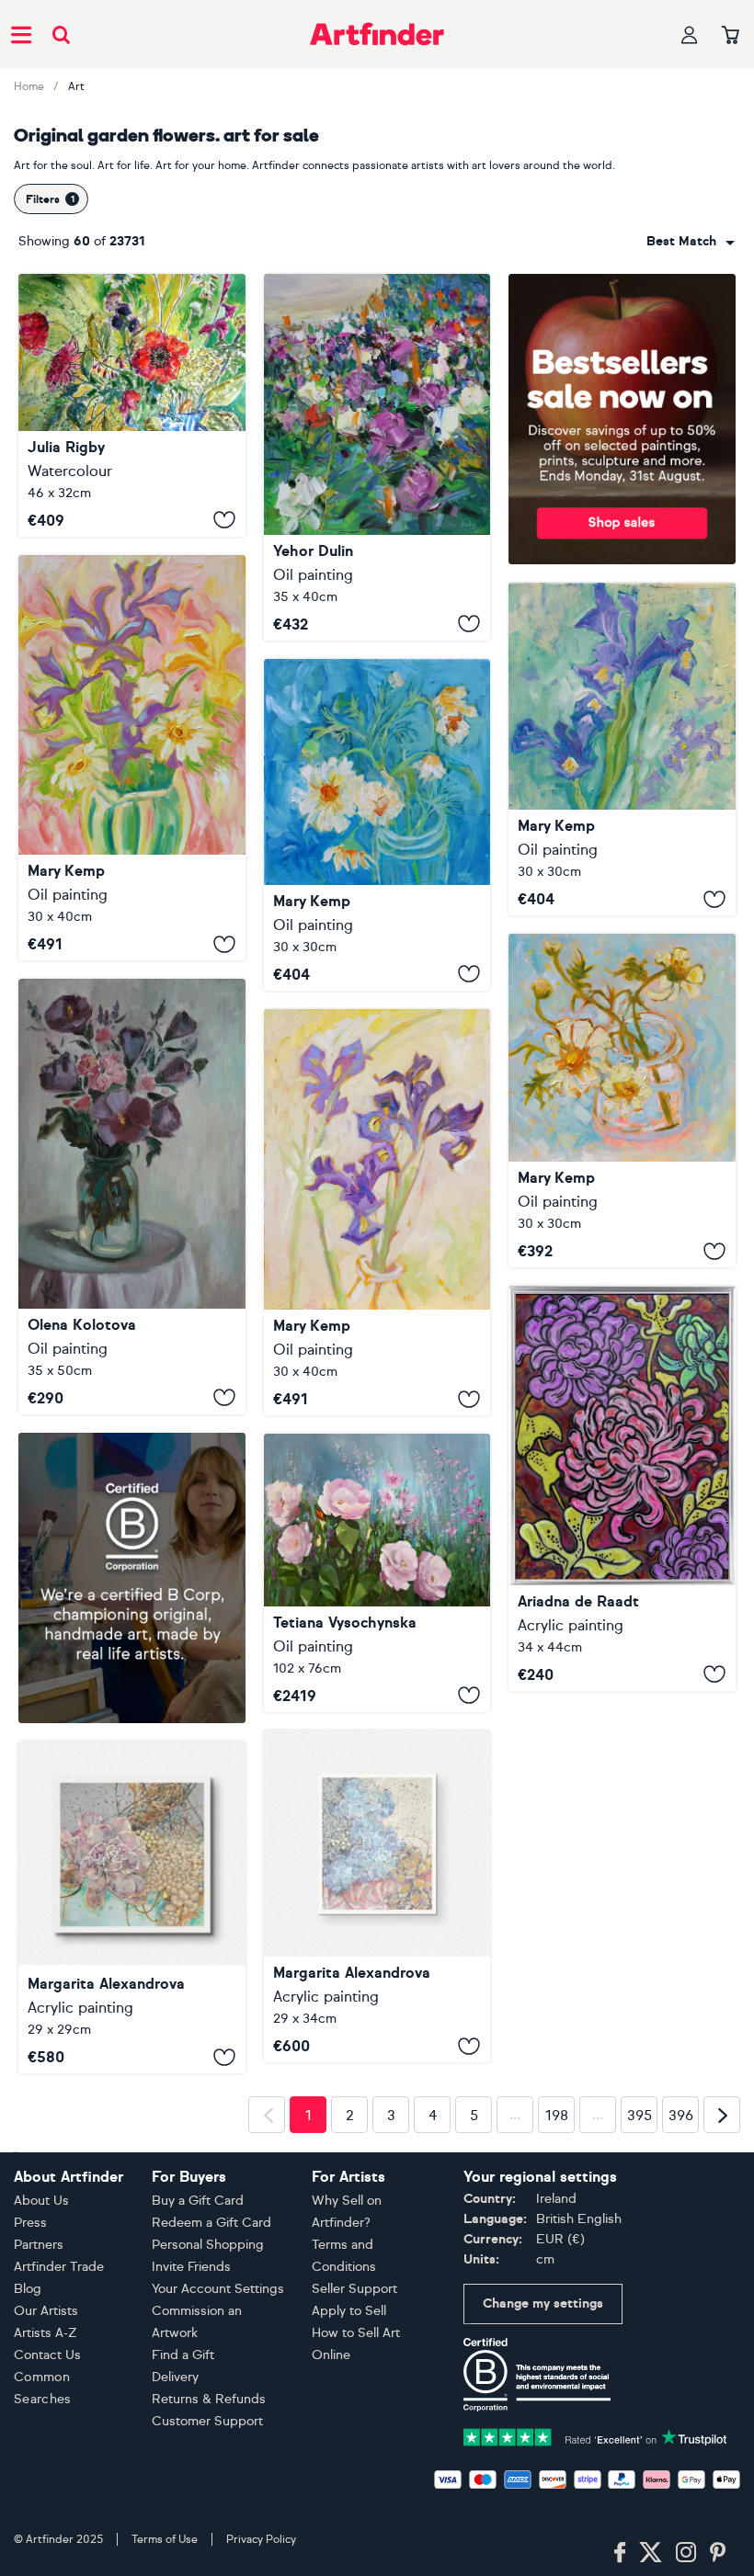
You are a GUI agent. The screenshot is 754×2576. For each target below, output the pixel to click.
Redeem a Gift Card (211, 2505)
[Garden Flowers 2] (622, 1488)
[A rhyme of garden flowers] (132, 1908)
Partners (39, 2527)
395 (640, 2399)
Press (30, 2505)
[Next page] (722, 2398)
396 (681, 2399)
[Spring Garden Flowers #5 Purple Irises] (622, 749)
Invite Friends (191, 2549)
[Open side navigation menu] (21, 34)
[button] (691, 242)
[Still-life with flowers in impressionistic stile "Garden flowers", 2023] (132, 1196)
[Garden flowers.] (377, 1572)
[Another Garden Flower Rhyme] (377, 1908)
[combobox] (691, 242)
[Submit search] (61, 34)
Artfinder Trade (59, 2549)
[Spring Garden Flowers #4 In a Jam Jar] (622, 1101)
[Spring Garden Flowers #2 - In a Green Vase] (132, 758)
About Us (41, 2483)
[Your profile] (690, 34)
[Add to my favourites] (224, 520)
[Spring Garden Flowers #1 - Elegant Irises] (377, 1212)
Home (29, 86)
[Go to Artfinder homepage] (377, 34)
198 (557, 2399)
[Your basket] (731, 36)
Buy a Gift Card (198, 2483)
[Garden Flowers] (132, 405)
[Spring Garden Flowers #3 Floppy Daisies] (377, 825)
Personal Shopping (208, 2527)
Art (76, 86)
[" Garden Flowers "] (377, 457)
